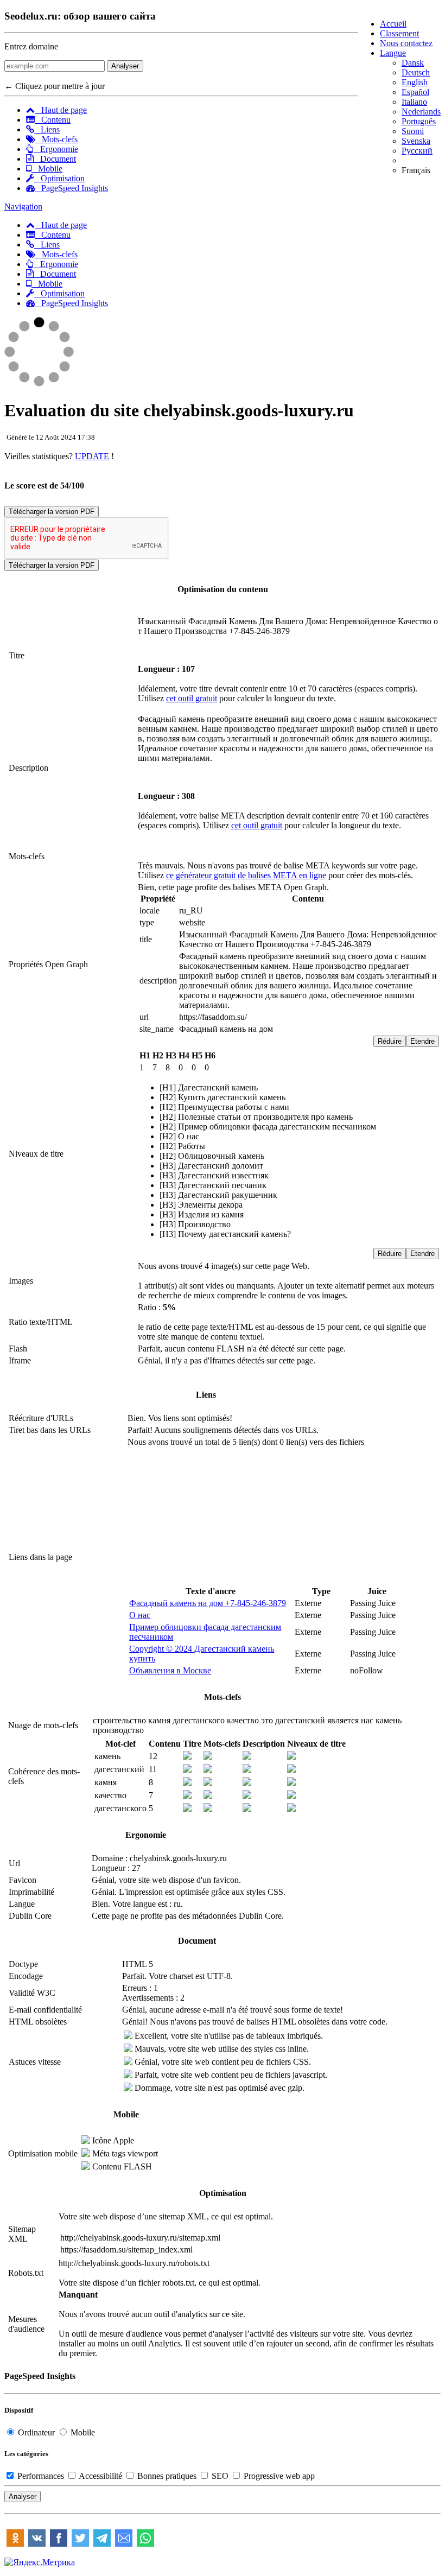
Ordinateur (36, 2432)
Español (415, 92)
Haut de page (61, 110)
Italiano (414, 102)
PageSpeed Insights (71, 188)
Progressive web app (278, 2476)
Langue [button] (393, 53)
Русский (417, 151)
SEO (220, 2476)
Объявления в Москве (170, 1670)
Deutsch (416, 72)
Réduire (390, 1041)
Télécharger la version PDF (52, 512)
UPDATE (92, 456)
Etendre (422, 1041)
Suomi (413, 131)
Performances (41, 2476)
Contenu (53, 120)
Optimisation (59, 178)
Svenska (416, 141)
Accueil (393, 24)
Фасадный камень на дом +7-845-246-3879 (208, 1603)
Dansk (413, 63)
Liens (47, 129)
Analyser (125, 66)
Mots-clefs (56, 139)
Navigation (23, 207)
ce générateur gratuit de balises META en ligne (246, 875)
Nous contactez (406, 43)
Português (419, 121)
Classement (399, 33)
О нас (140, 1615)
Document (55, 159)
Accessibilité (101, 2476)
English (415, 82)
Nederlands (421, 112)
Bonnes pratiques (167, 2476)
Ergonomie (56, 149)
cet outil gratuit (192, 698)
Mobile (47, 169)
